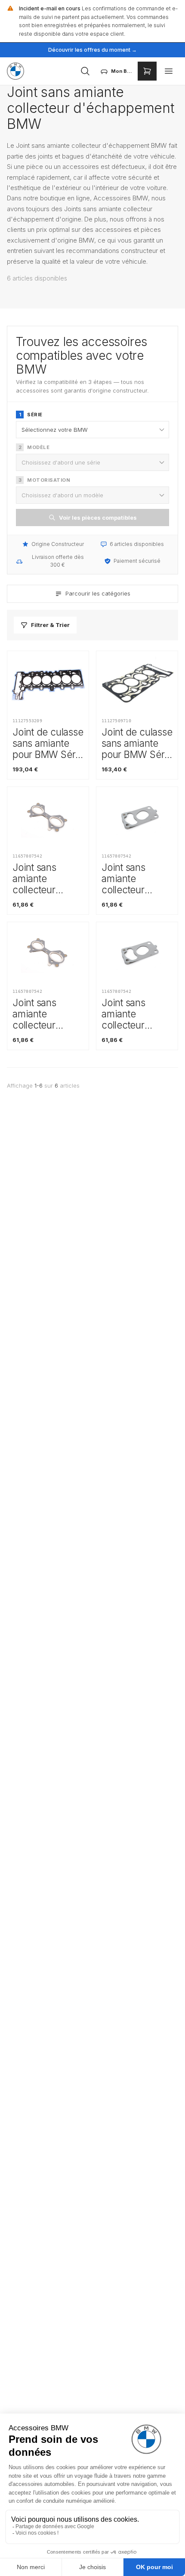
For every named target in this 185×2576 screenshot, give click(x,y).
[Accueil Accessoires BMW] (15, 71)
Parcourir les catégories (98, 593)
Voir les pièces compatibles (98, 518)
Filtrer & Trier (50, 625)
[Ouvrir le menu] (169, 71)
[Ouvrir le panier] (147, 71)
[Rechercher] (85, 71)
